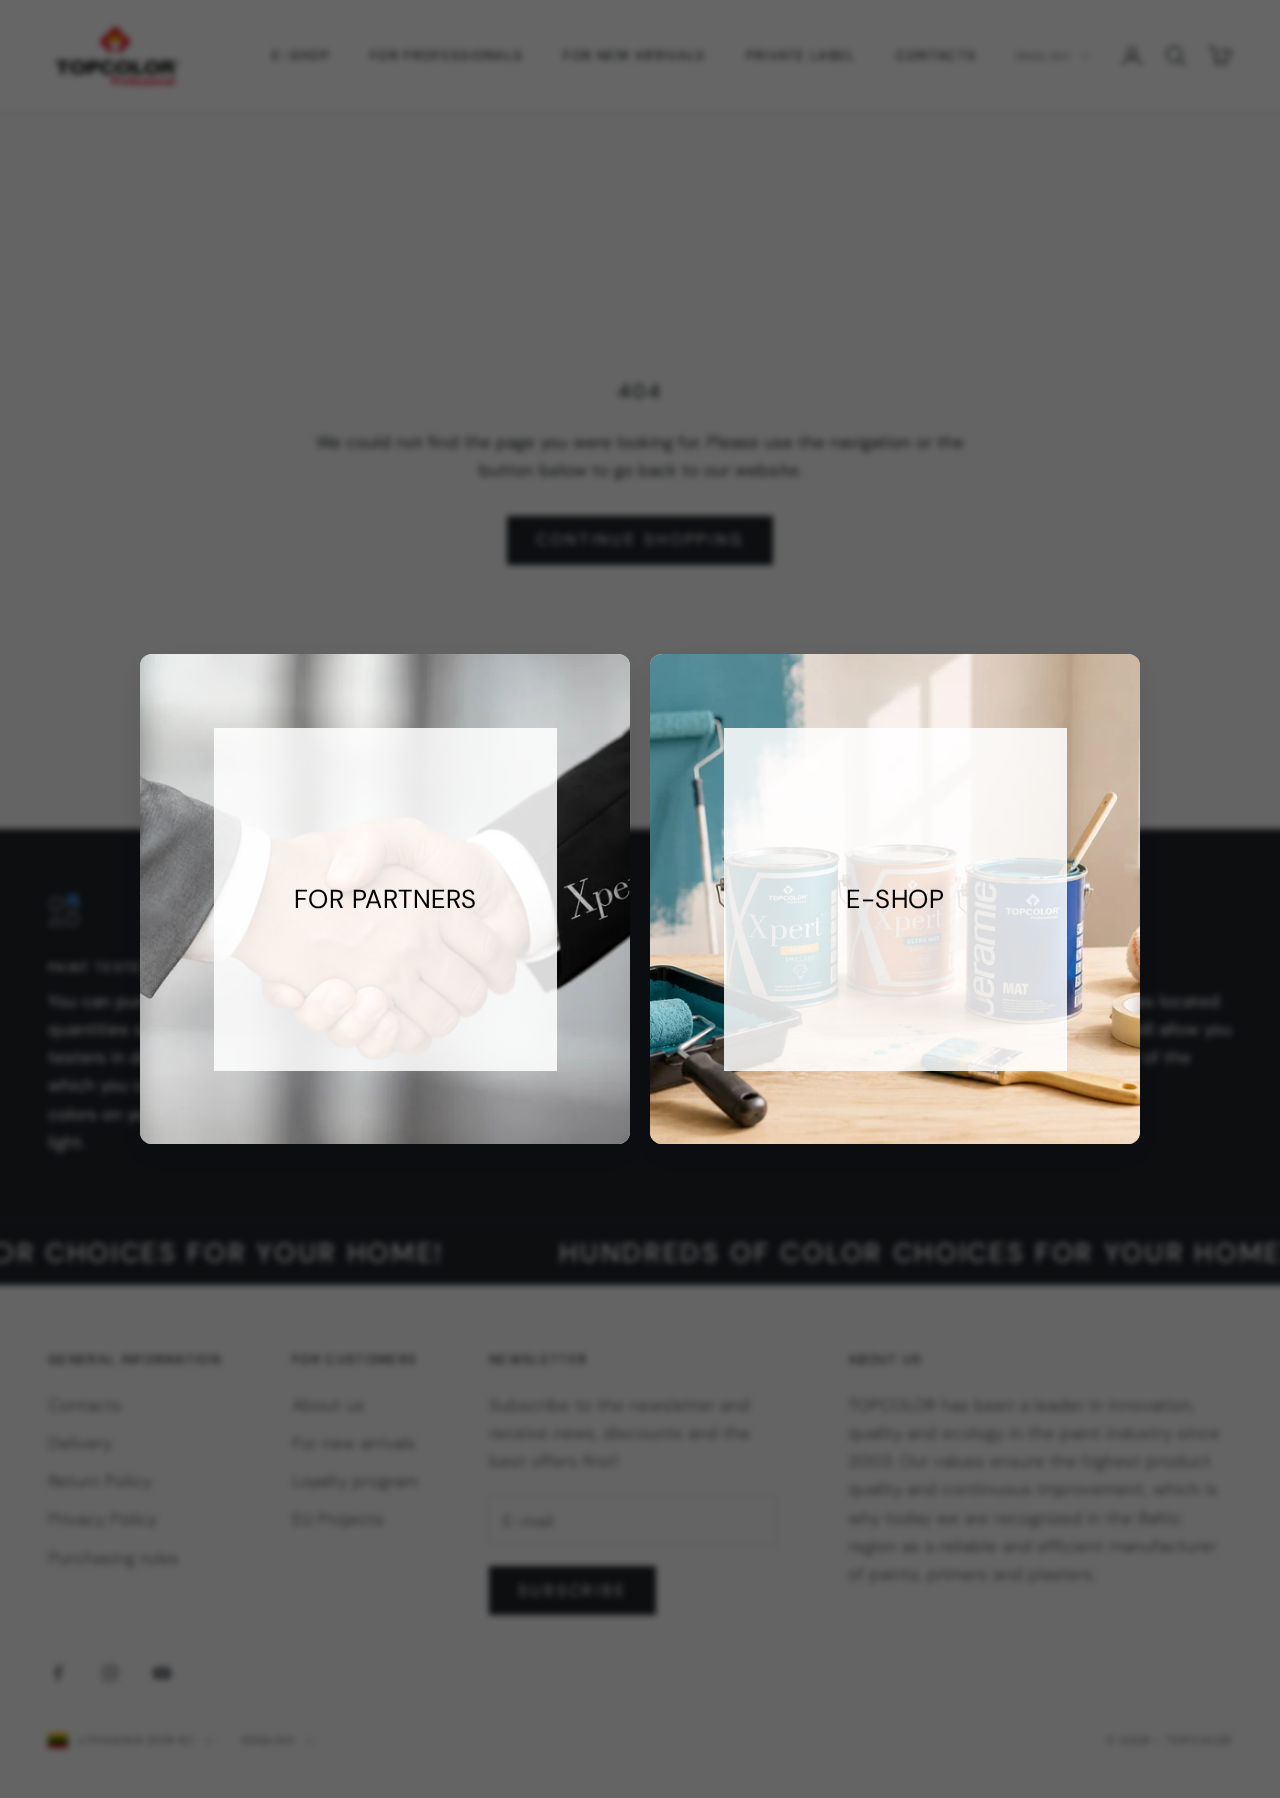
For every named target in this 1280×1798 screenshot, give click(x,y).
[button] (895, 899)
